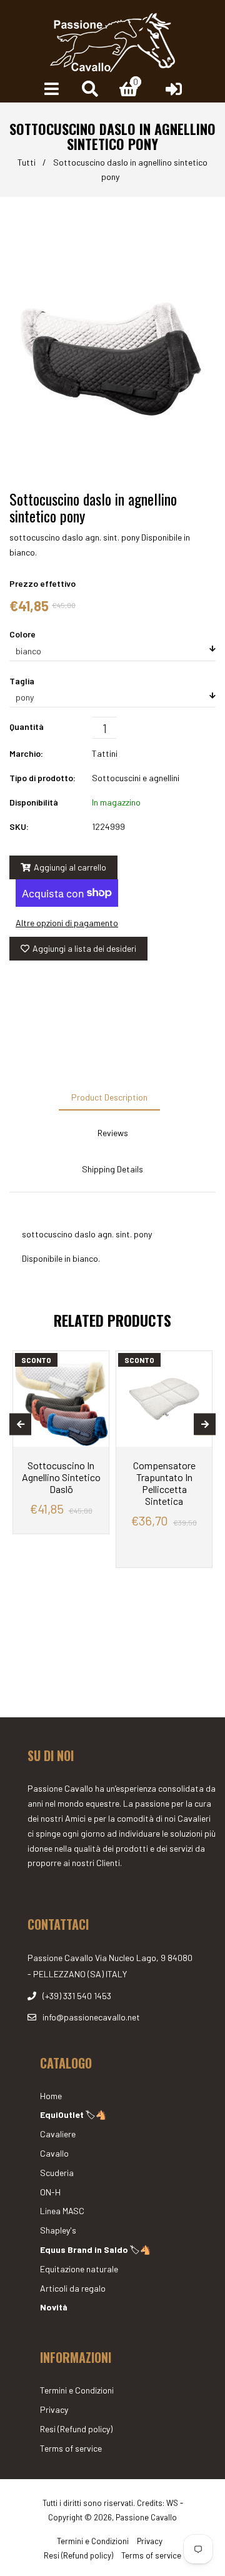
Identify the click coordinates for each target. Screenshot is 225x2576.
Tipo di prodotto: (42, 778)
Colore (22, 634)
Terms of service (71, 2448)
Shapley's (58, 2230)
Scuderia (57, 2173)
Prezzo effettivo (42, 583)
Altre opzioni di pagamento (67, 923)
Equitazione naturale (79, 2269)
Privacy (54, 2409)
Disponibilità (34, 802)
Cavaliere (58, 2134)
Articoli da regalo (73, 2288)
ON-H (50, 2192)
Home (51, 2096)
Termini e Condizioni (77, 2390)
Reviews (113, 1133)
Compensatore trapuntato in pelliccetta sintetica (164, 1483)
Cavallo (54, 2153)
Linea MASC (62, 2211)
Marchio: (26, 753)
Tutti (27, 162)
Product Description (109, 1097)
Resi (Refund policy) (76, 2429)
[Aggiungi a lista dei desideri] (95, 1362)
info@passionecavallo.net (91, 2017)
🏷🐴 (73, 2114)
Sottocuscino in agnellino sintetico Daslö (61, 1477)
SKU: (19, 826)
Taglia (22, 681)
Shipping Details (112, 1169)
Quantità (27, 726)
